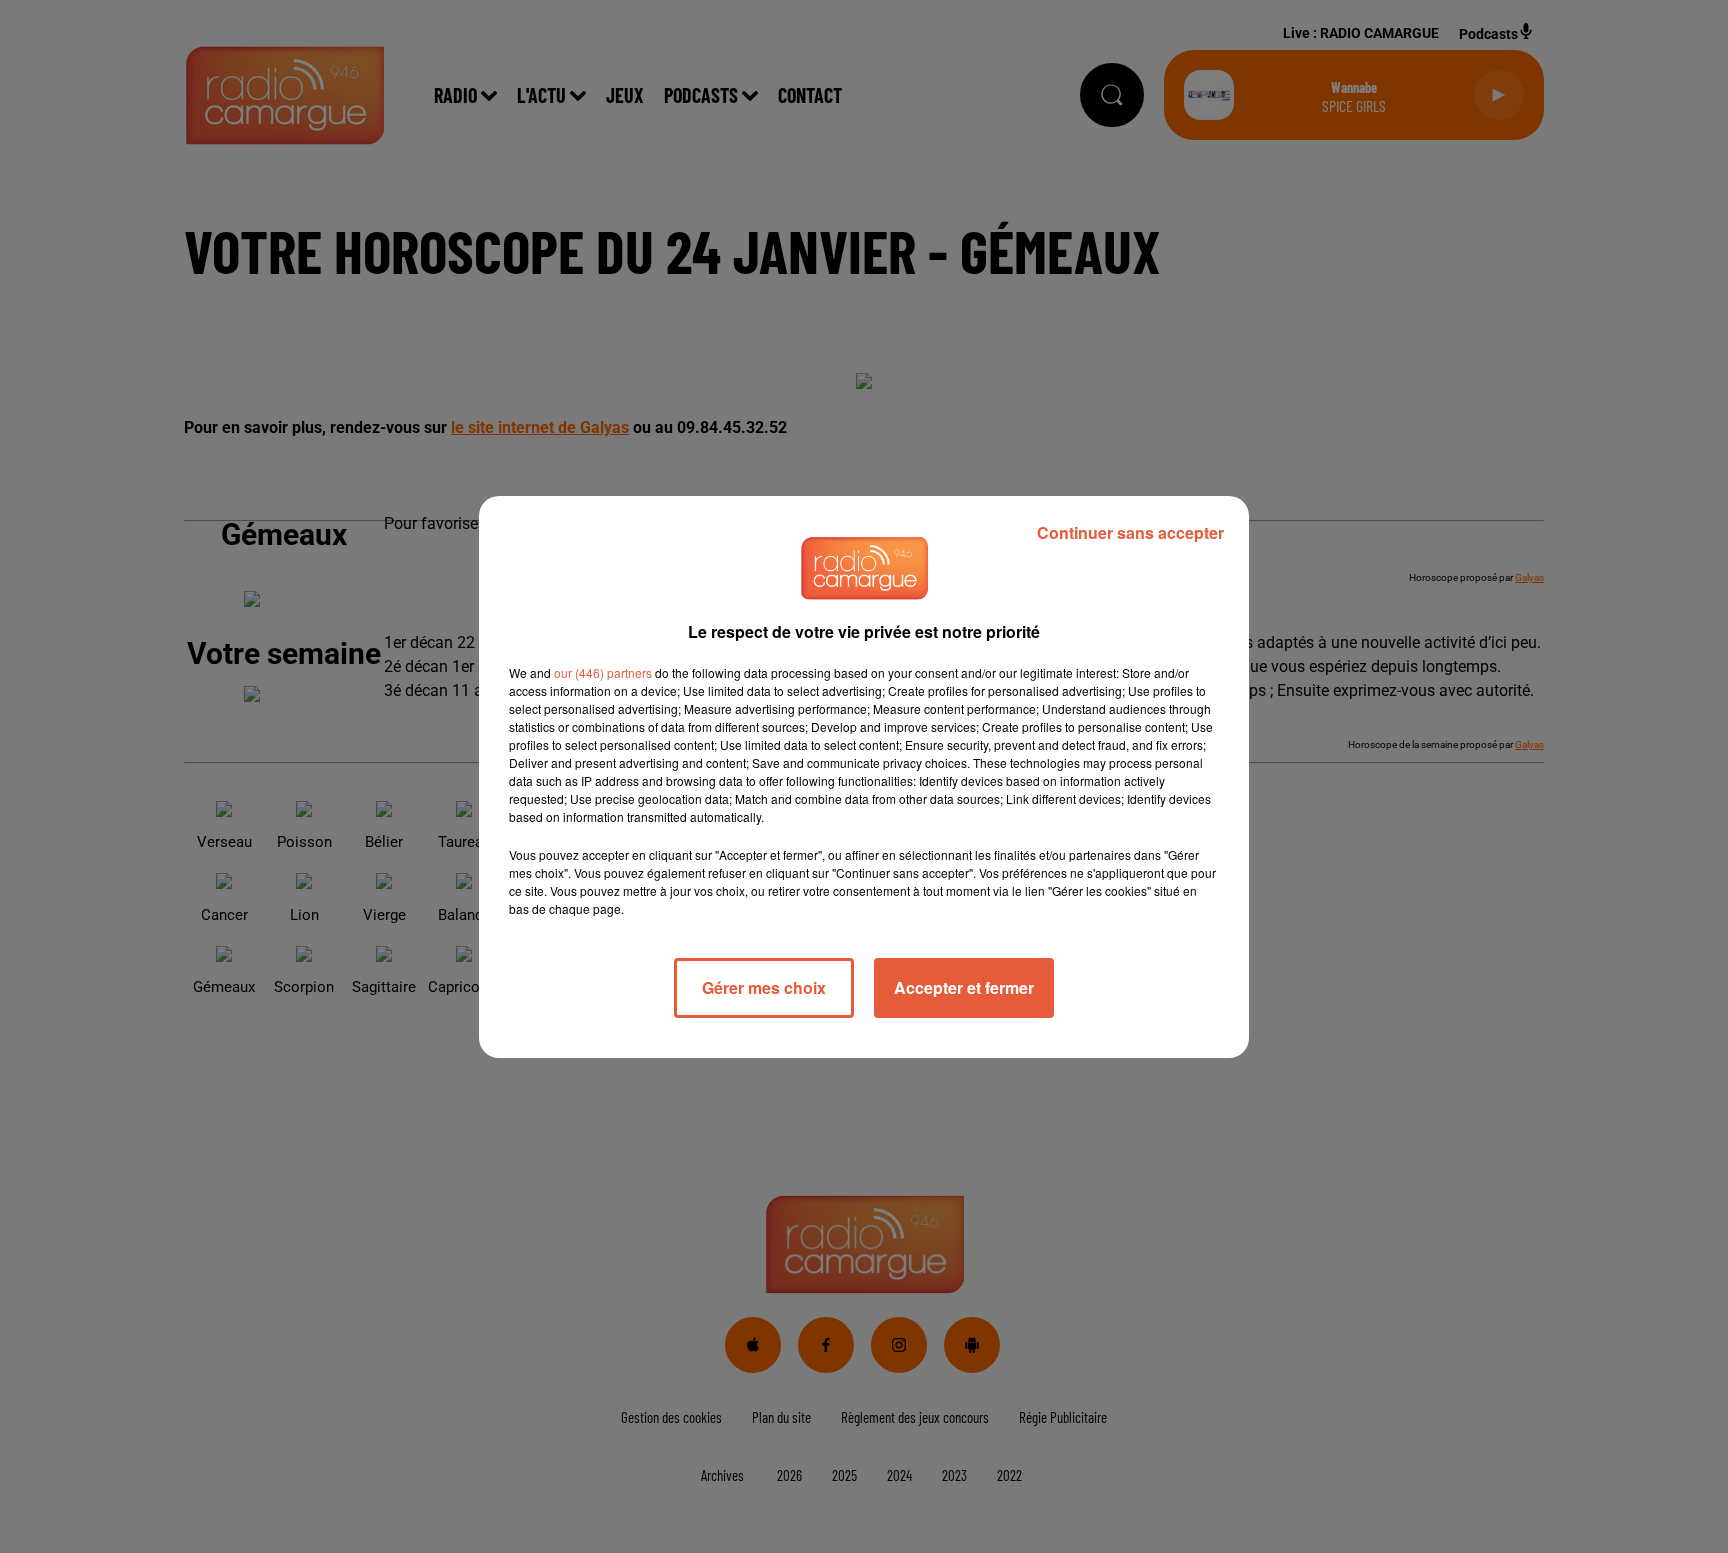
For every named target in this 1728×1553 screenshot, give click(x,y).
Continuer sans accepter (1130, 532)
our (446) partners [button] (603, 672)
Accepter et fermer (964, 987)
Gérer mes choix (764, 987)
